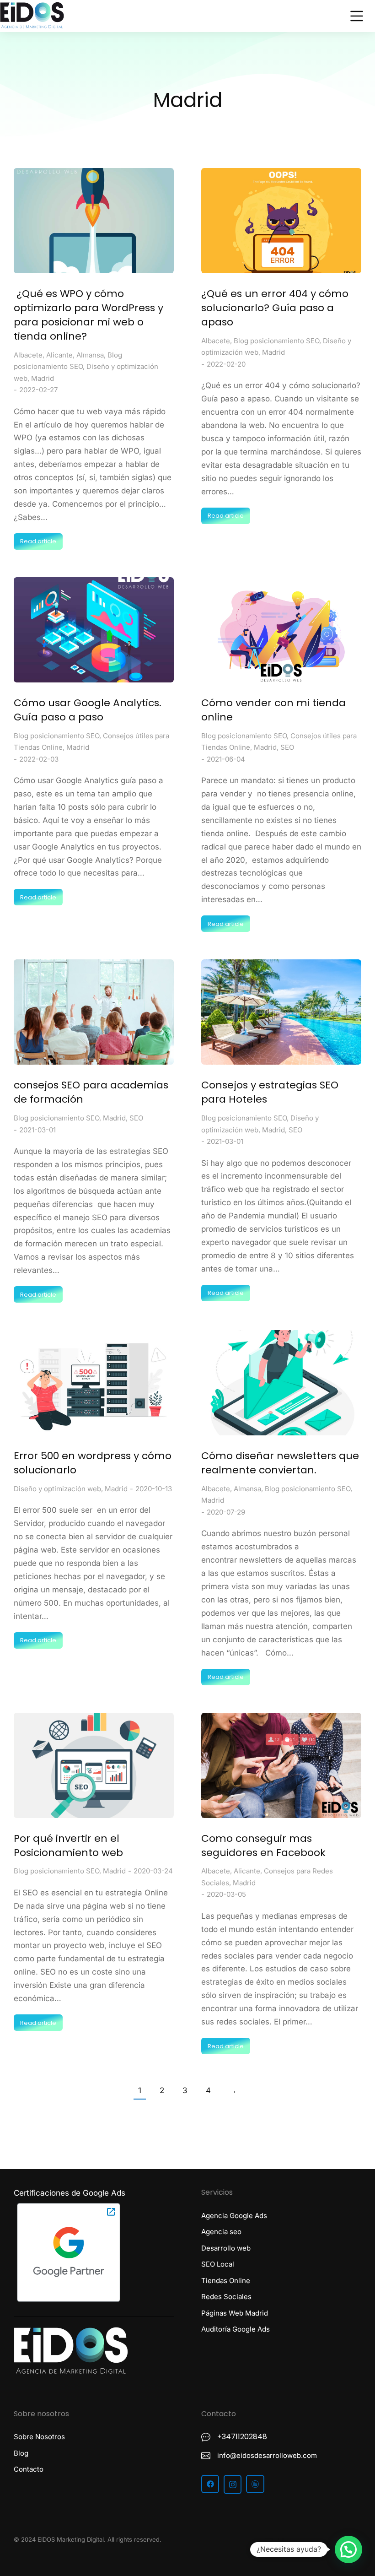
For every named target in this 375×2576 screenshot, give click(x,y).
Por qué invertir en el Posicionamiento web (68, 1846)
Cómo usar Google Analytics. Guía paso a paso (88, 710)
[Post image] (94, 221)
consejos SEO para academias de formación (91, 1092)
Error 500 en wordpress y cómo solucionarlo (93, 1463)
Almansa (90, 355)
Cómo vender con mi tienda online (273, 710)
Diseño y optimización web (57, 1489)
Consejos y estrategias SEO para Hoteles (270, 1092)
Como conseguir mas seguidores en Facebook (263, 1846)
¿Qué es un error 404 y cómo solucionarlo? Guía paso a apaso (275, 308)
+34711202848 (242, 2437)
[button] (281, 2542)
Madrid (43, 378)
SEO (287, 747)
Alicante (59, 355)
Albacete (28, 355)
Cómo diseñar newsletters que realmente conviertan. (280, 1463)
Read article (38, 541)
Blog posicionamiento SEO (276, 341)
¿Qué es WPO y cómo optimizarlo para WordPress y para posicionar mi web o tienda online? (88, 315)
